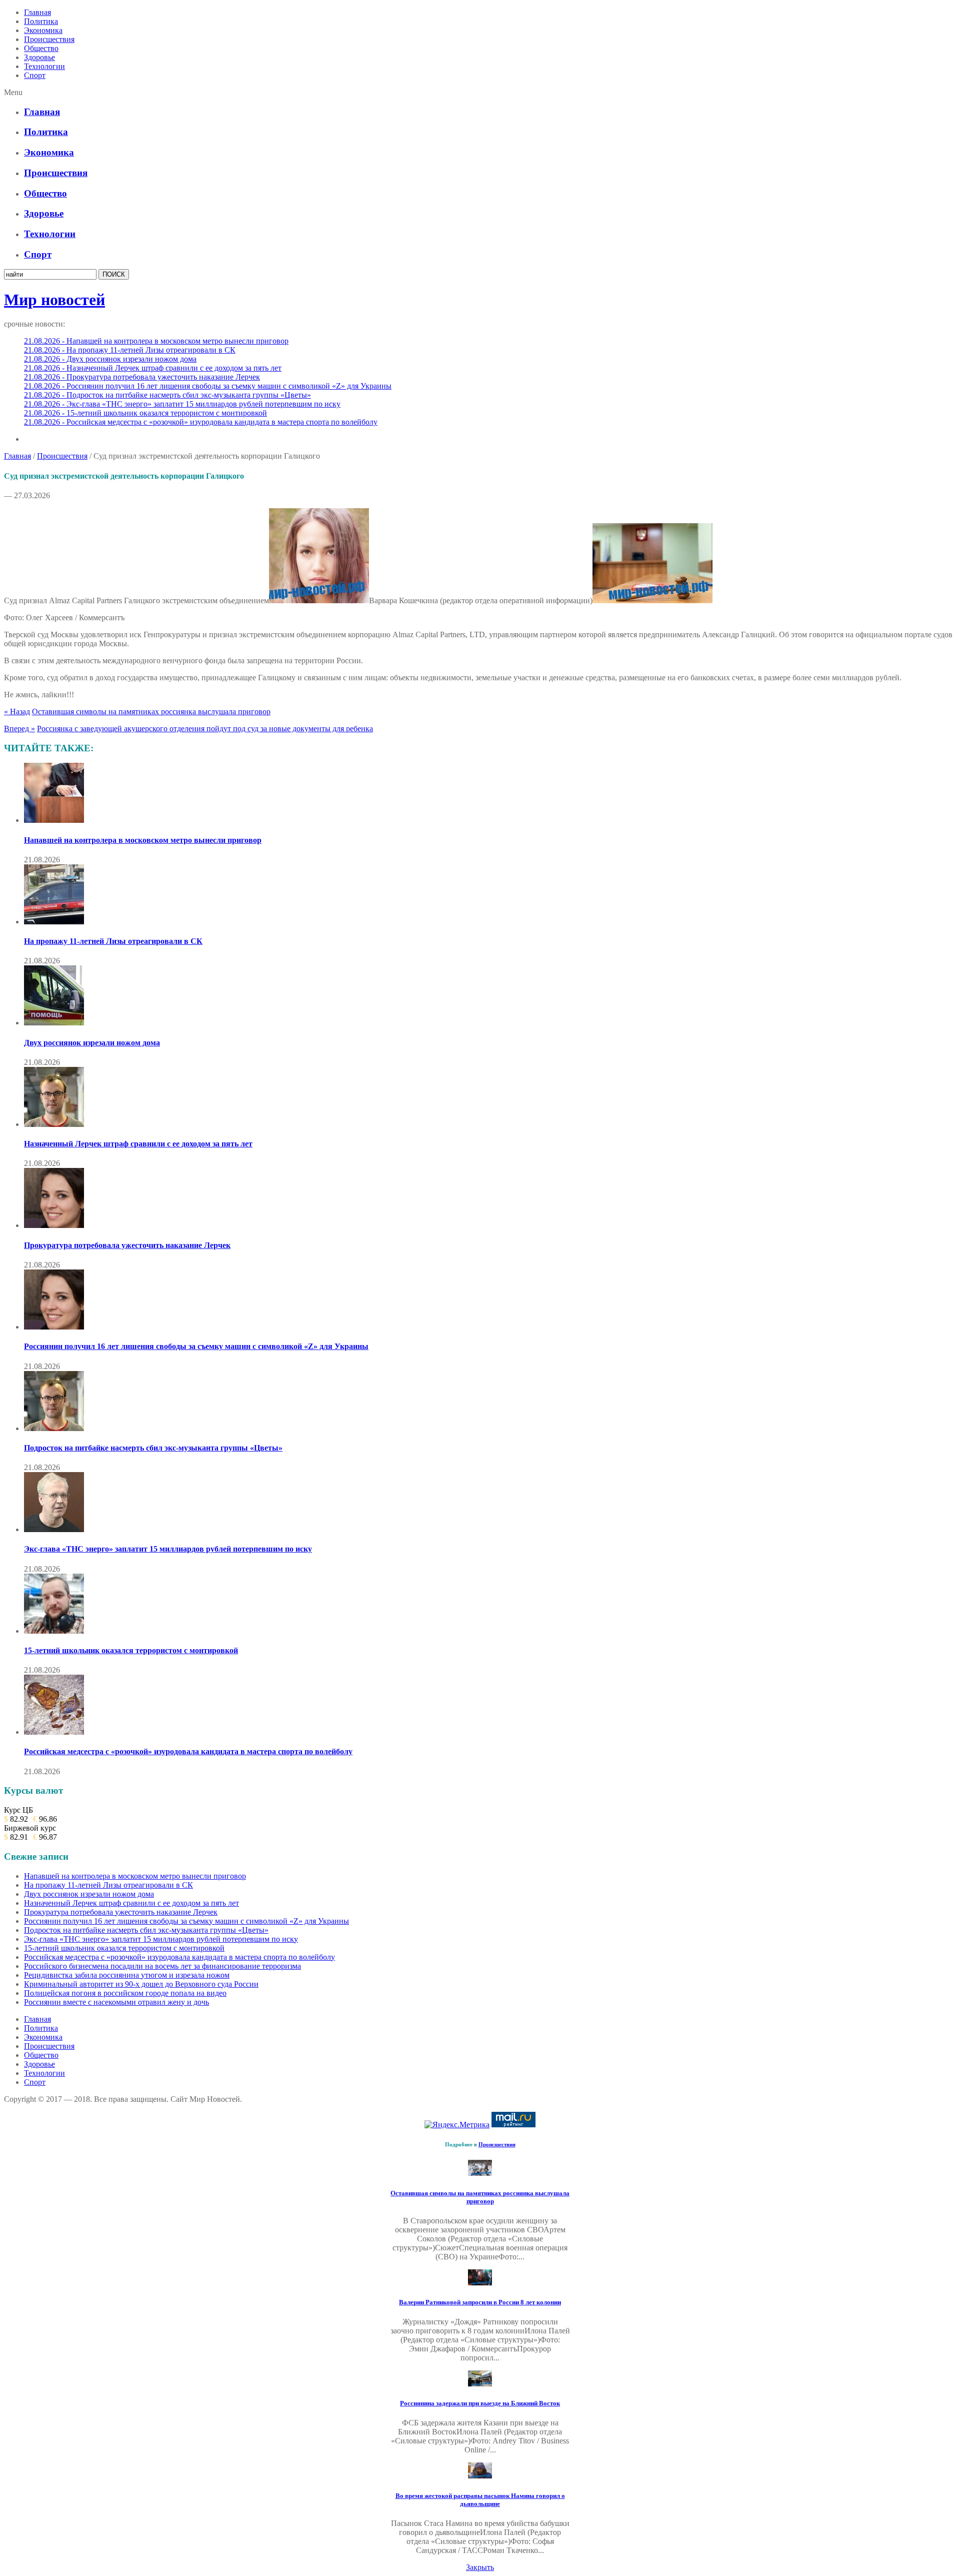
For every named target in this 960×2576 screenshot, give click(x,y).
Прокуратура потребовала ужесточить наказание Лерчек (127, 1245)
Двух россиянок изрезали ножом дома (92, 1043)
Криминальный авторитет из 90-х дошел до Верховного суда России (141, 1984)
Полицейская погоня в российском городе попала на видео (125, 1993)
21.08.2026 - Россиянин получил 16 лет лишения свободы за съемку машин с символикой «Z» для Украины (208, 386)
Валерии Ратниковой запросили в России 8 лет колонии (480, 2302)
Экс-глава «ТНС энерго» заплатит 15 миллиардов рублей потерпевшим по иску (168, 1549)
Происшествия (49, 39)
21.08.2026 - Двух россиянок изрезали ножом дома (110, 359)
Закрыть (480, 2567)
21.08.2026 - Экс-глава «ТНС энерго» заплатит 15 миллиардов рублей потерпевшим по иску (182, 404)
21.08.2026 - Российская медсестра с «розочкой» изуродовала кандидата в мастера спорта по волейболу (201, 422)
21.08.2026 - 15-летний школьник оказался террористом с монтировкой (145, 413)
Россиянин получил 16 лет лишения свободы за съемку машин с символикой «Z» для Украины (196, 1346)
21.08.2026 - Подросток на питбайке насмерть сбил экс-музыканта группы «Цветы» (167, 395)
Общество (41, 48)
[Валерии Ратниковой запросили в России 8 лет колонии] (480, 2283)
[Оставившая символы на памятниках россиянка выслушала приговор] (480, 2173)
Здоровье (39, 57)
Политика (41, 21)
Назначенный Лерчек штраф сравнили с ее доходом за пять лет (138, 1144)
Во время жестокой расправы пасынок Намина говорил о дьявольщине (480, 2500)
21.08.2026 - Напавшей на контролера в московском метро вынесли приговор (156, 341)
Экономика (43, 30)
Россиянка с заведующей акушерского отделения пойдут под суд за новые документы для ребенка (205, 729)
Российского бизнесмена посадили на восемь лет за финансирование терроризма (162, 1966)
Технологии (44, 66)
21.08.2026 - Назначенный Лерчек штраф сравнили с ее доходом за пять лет (153, 368)
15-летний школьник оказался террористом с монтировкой (131, 1650)
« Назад (17, 712)
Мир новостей (54, 300)
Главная (37, 12)
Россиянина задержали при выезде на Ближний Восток (480, 2403)
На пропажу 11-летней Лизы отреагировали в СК (113, 941)
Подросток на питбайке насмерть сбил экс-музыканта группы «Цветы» (153, 1448)
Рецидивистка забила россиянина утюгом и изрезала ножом (127, 1975)
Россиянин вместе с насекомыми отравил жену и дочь (116, 2002)
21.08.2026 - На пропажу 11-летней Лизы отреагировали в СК (130, 350)
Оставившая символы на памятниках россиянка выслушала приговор (151, 712)
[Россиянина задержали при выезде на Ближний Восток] (480, 2384)
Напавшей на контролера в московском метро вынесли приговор (143, 840)
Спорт (35, 75)
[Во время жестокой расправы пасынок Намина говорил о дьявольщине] (480, 2476)
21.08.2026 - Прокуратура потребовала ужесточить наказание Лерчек (142, 377)
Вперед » (19, 729)
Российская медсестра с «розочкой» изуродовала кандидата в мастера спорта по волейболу (188, 1751)
